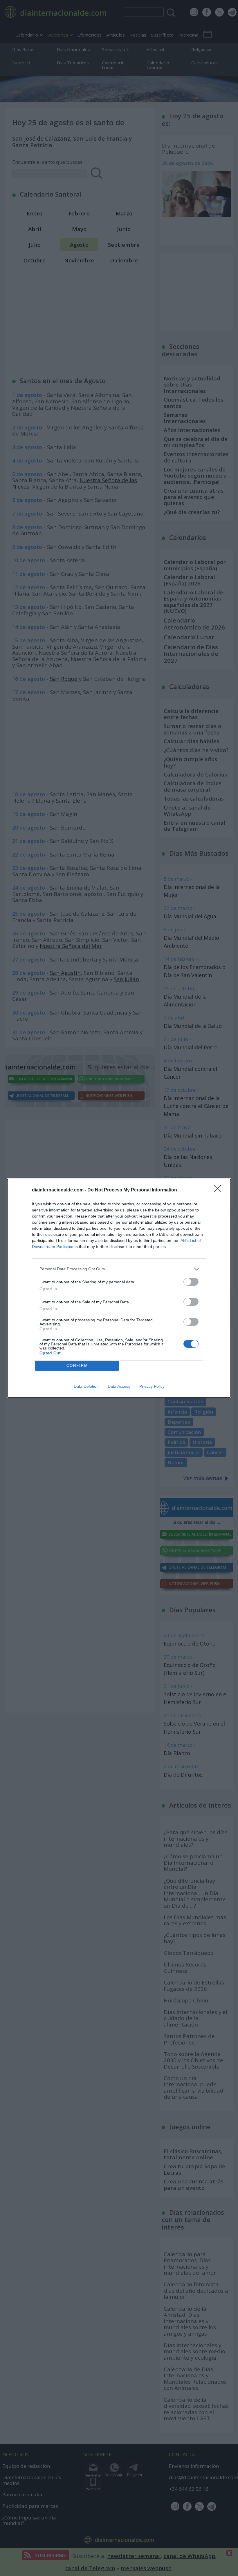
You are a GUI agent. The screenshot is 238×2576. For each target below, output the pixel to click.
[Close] (219, 1190)
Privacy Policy (152, 1386)
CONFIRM (77, 1366)
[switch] (191, 1282)
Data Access (119, 1386)
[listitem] (119, 1269)
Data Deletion (86, 1386)
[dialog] (119, 1288)
